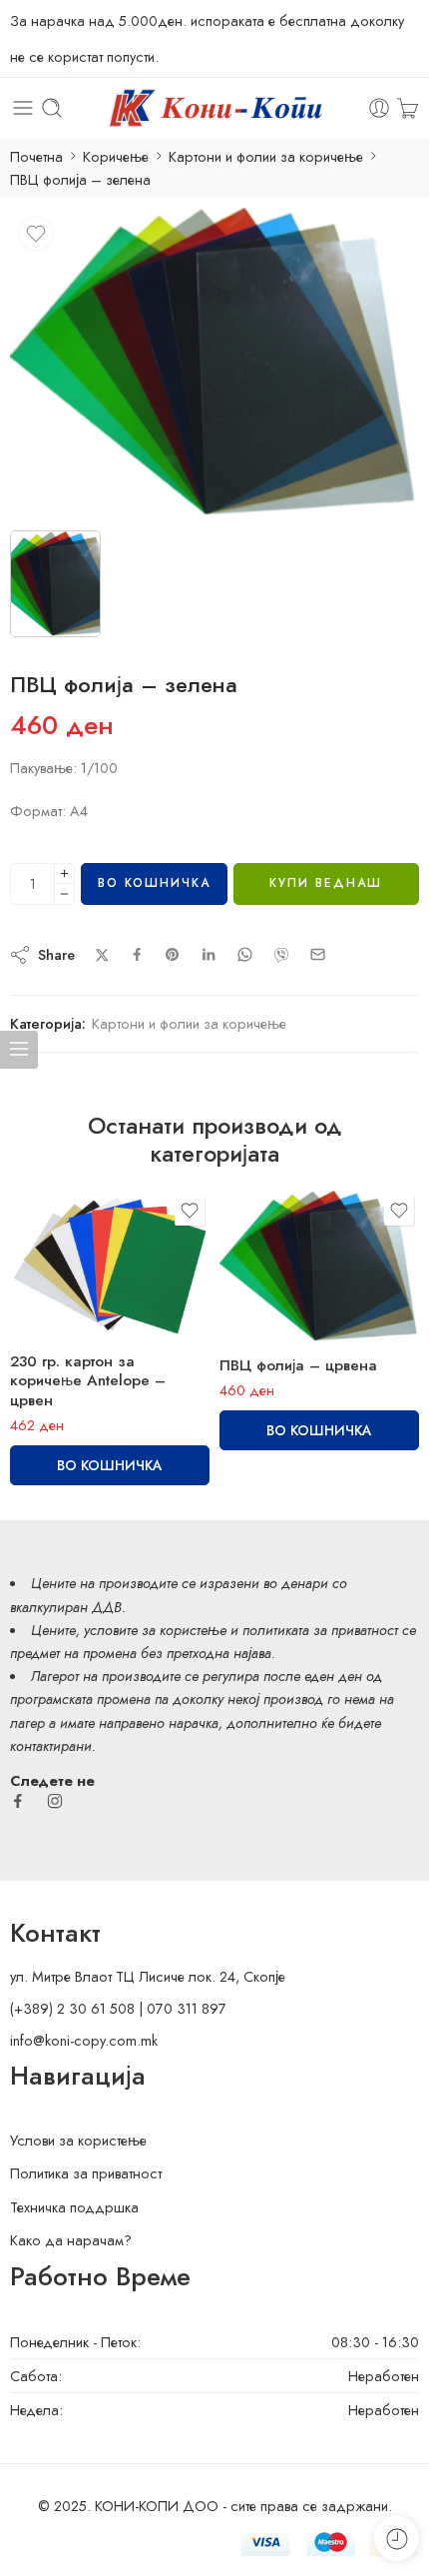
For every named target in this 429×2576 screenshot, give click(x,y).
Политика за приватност (86, 2173)
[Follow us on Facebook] (18, 1801)
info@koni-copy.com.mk (84, 2040)
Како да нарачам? (71, 2240)
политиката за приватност (320, 1630)
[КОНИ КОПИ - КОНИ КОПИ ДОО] (214, 108)
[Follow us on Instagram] (55, 1801)
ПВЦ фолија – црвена (298, 1365)
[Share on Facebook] (137, 954)
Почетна (36, 156)
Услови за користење (78, 2140)
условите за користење (155, 1630)
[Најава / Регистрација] (379, 108)
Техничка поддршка (74, 2207)
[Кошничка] (408, 108)
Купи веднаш (326, 883)
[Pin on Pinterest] (173, 955)
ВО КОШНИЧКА (154, 883)
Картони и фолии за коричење (266, 156)
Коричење (116, 156)
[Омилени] (36, 234)
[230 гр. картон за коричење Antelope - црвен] (110, 1264)
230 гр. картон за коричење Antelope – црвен (88, 1381)
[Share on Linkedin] (209, 955)
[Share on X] (102, 955)
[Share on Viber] (281, 955)
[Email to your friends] (318, 954)
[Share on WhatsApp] (245, 954)
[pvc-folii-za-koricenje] (214, 362)
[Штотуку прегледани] (397, 2539)
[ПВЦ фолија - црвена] (319, 1266)
